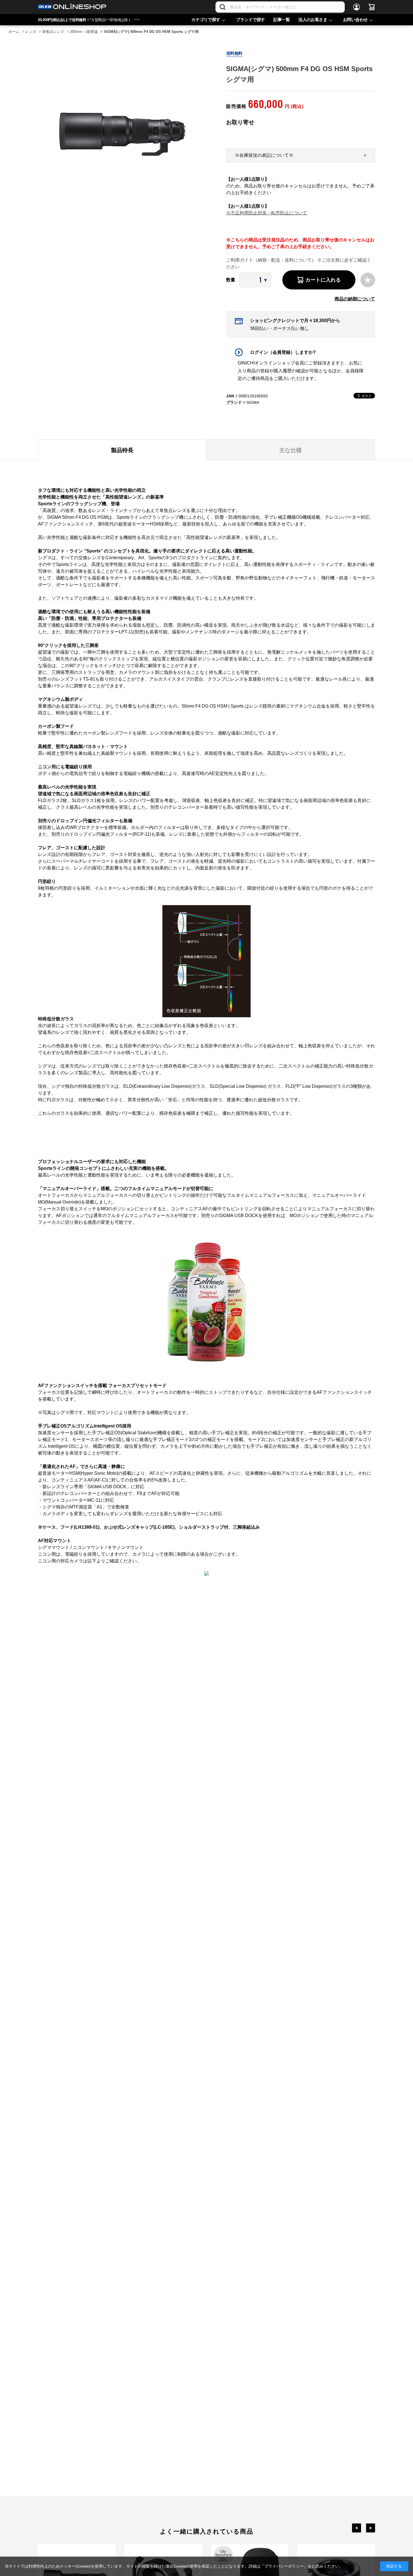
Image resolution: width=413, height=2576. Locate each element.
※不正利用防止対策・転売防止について (267, 213)
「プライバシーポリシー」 (284, 2566)
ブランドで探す (250, 20)
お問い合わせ (355, 20)
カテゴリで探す (206, 20)
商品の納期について (355, 299)
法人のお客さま (313, 20)
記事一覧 (282, 20)
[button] (357, 2528)
